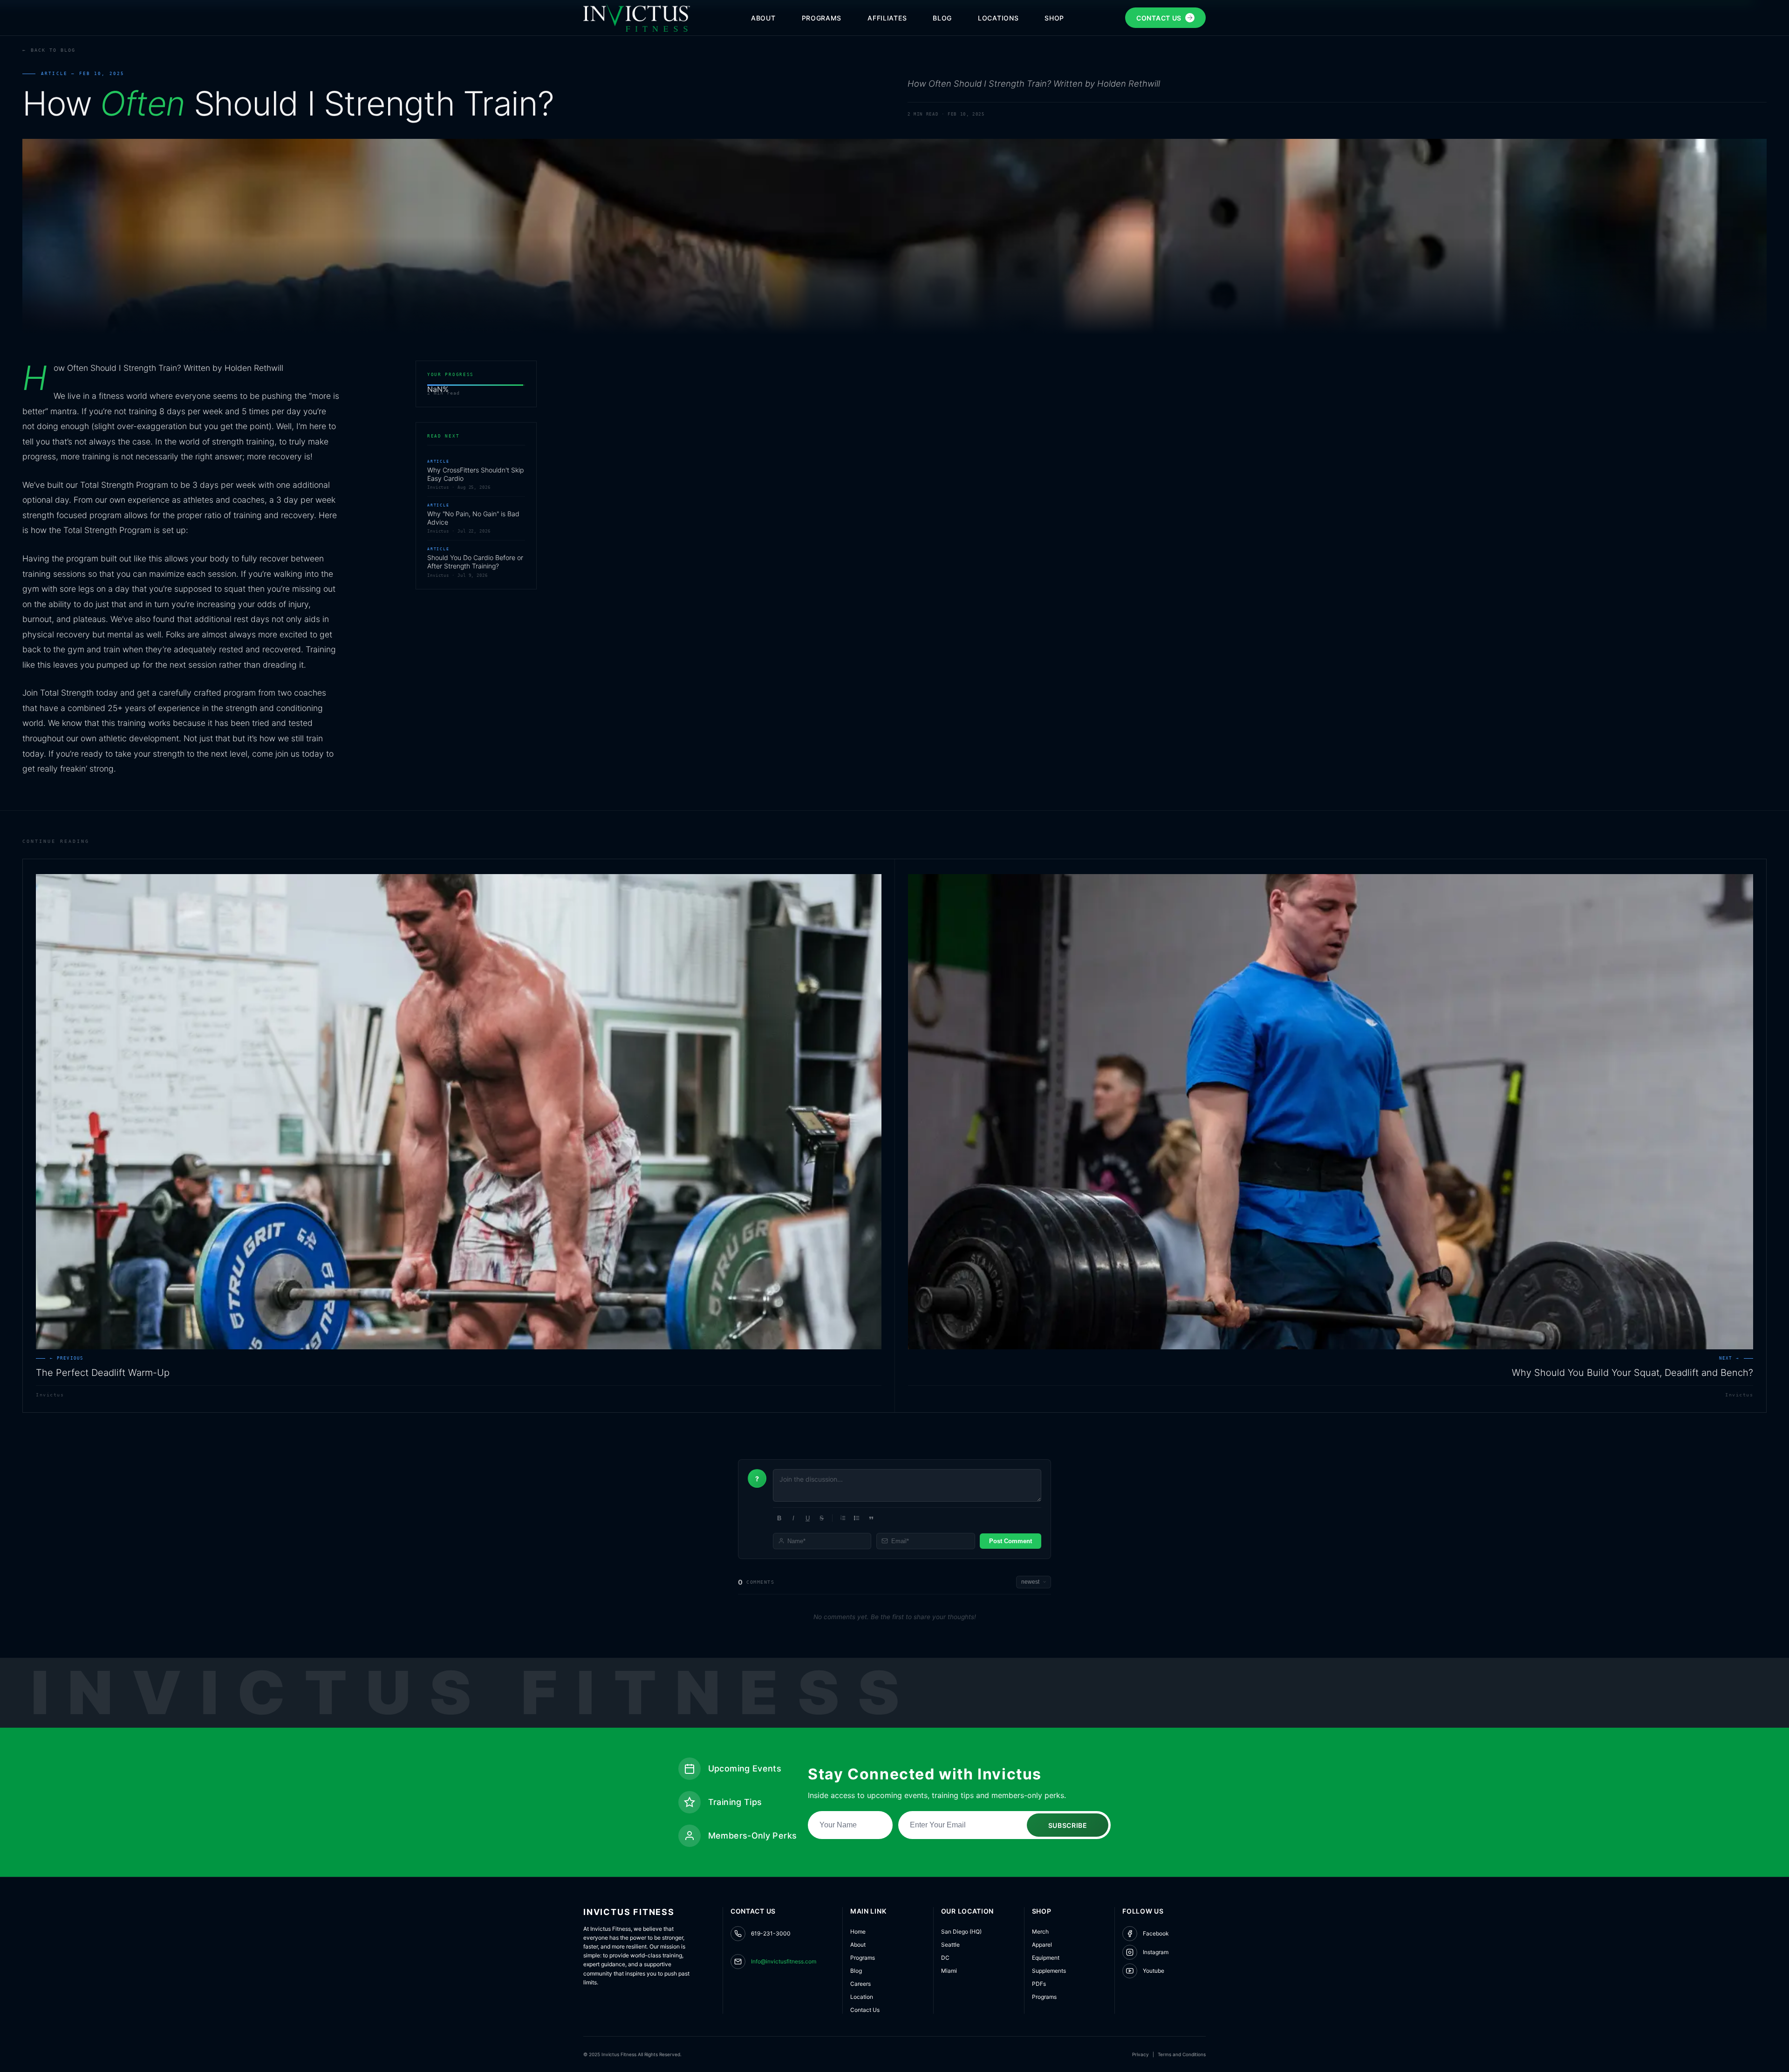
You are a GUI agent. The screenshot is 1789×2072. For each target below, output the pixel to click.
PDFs (1039, 1984)
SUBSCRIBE (1068, 1825)
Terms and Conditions (1182, 2054)
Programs (863, 1958)
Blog (856, 1971)
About (858, 1945)
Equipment (1046, 1958)
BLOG (942, 18)
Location (862, 1997)
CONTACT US (1159, 18)
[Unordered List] (857, 1518)
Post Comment (1011, 1541)
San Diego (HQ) (961, 1932)
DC (945, 1958)
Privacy (1140, 2054)
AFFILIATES (887, 18)
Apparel (1042, 1945)
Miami (949, 1971)
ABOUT (763, 18)
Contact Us (865, 2010)
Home (858, 1932)
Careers (860, 1984)
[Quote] (871, 1518)
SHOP (1054, 18)
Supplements (1049, 1971)
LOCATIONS (998, 18)
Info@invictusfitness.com (784, 1961)
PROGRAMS (822, 18)
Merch (1040, 1932)
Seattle (950, 1945)
